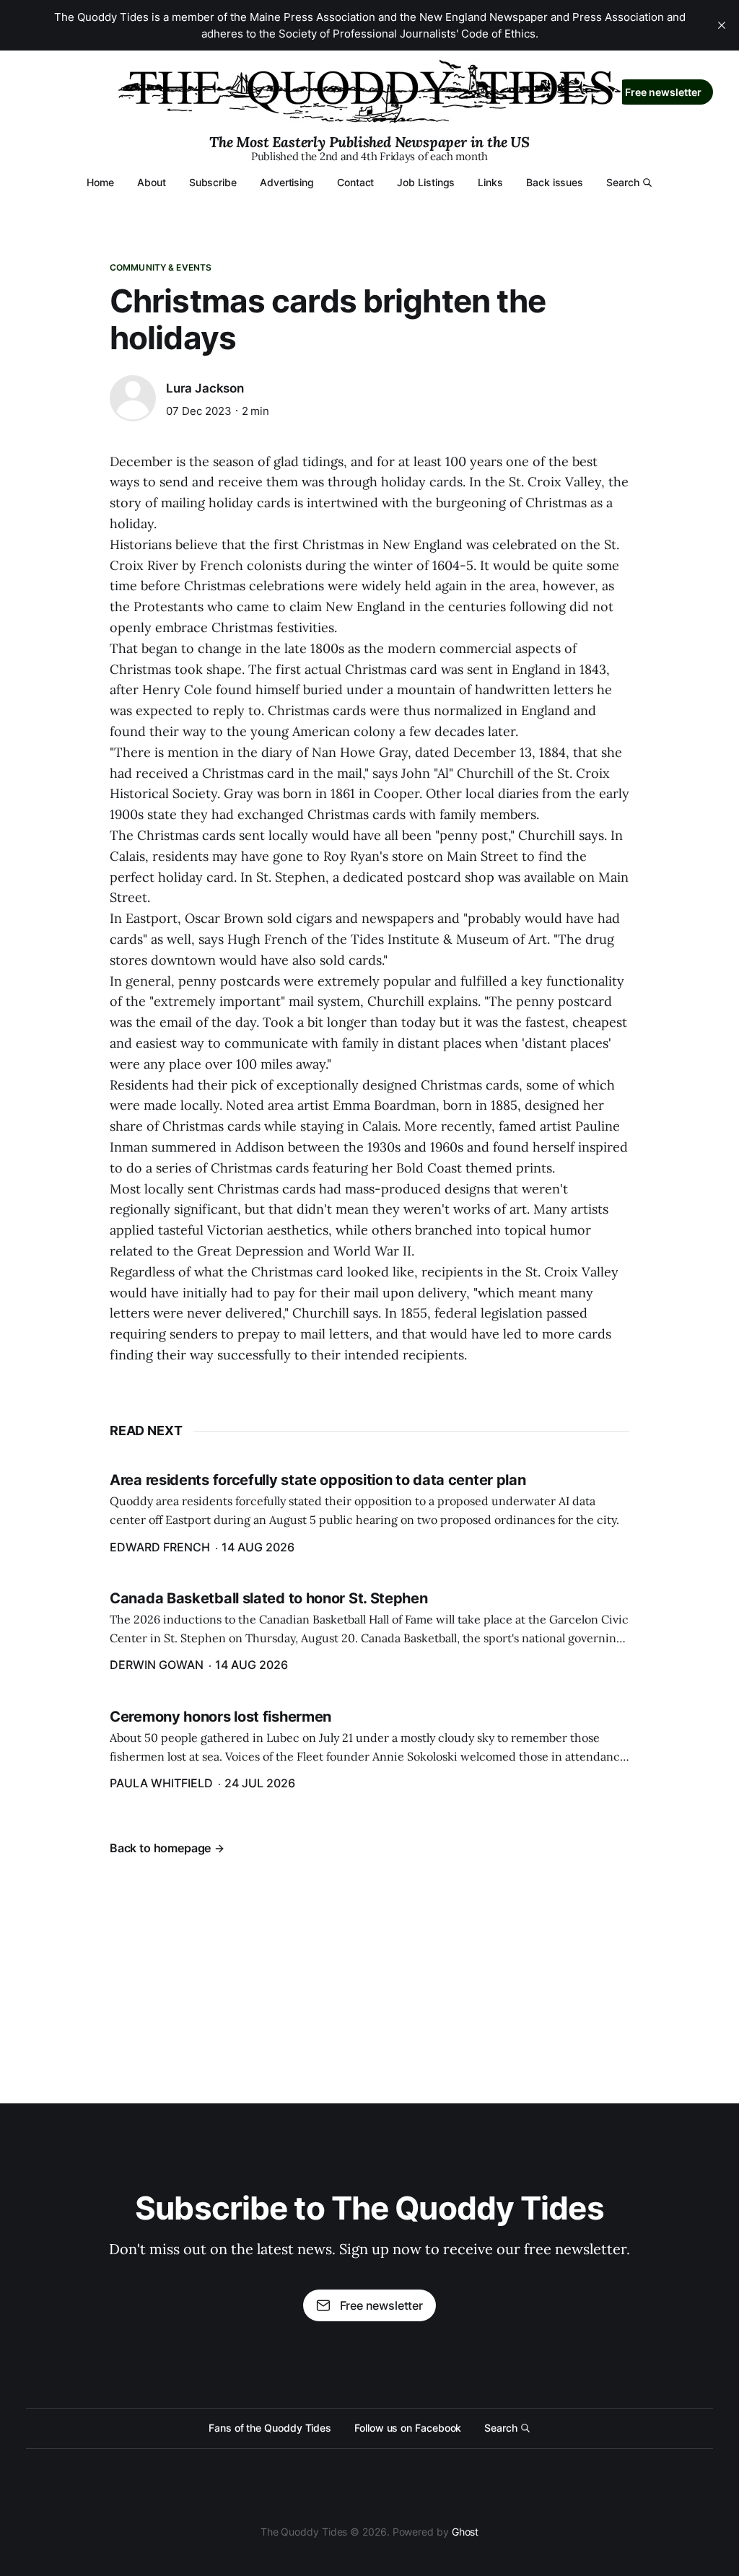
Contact (355, 182)
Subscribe (213, 182)
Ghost (465, 2532)
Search (623, 182)
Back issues (555, 182)
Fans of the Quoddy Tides (270, 2428)
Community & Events (161, 267)
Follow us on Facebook (408, 2428)
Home (100, 182)
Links (490, 182)
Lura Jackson (205, 388)
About (152, 182)
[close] (722, 25)
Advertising (287, 182)
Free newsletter (663, 92)
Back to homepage (160, 1848)
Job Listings (426, 182)
